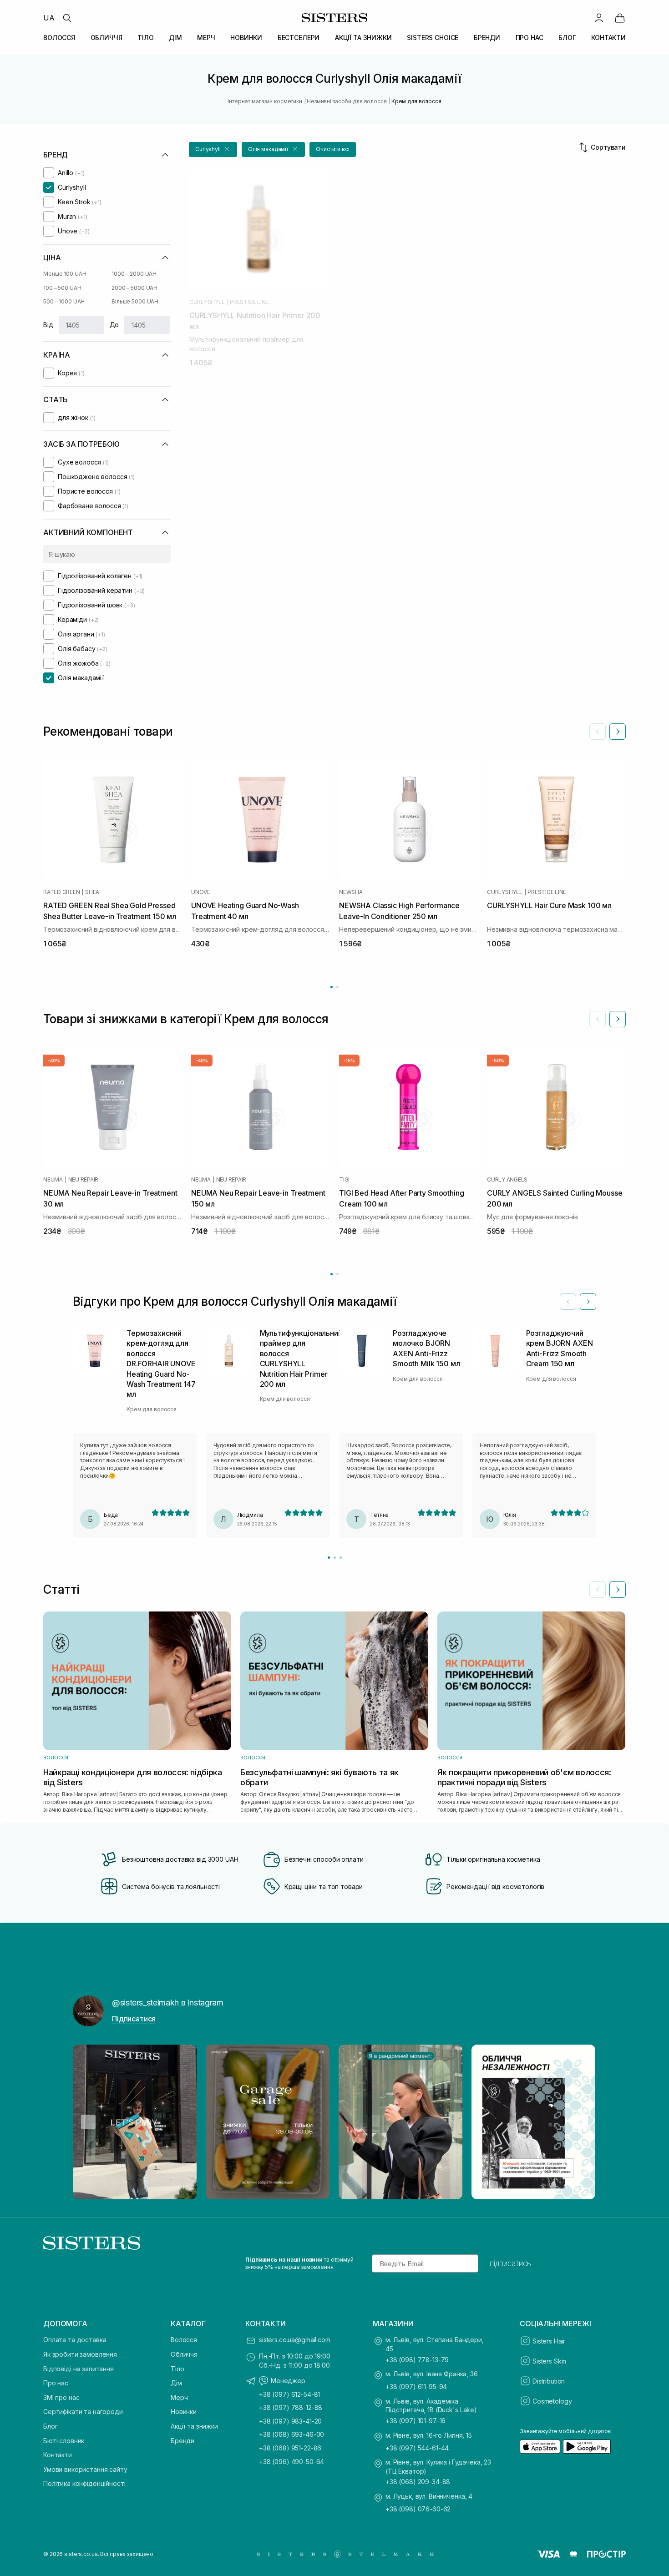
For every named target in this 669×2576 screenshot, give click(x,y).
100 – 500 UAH (62, 288)
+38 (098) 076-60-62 (418, 2509)
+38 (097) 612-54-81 (289, 2394)
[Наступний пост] (581, 2122)
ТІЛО (145, 38)
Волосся (184, 2340)
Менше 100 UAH (65, 274)
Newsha (351, 892)
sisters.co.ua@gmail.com (295, 2340)
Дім (176, 2383)
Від (48, 325)
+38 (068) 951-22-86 (290, 2448)
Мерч (179, 2397)
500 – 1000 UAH (64, 301)
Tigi (344, 1180)
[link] (620, 18)
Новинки (184, 2412)
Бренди (182, 2441)
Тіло (177, 2369)
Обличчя (184, 2354)
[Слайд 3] (341, 1558)
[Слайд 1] (329, 1558)
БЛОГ (567, 38)
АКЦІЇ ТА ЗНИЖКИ (363, 38)
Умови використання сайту (85, 2469)
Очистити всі (333, 149)
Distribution (549, 2381)
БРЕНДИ (487, 38)
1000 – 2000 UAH (134, 274)
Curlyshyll (207, 302)
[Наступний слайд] (618, 732)
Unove (201, 892)
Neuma (53, 1180)
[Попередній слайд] (598, 732)
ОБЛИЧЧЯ (106, 38)
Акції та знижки (194, 2426)
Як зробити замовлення (80, 2354)
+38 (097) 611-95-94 (416, 2387)
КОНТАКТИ (608, 38)
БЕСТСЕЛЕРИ (299, 38)
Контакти (58, 2455)
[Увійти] (599, 18)
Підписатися (134, 2019)
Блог (50, 2426)
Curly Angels (507, 1180)
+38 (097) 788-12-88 (291, 2407)
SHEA (92, 892)
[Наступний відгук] (588, 1302)
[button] (213, 149)
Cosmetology (552, 2401)
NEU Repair (84, 1180)
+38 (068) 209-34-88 (418, 2482)
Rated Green (61, 892)
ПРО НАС (530, 38)
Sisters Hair (549, 2341)
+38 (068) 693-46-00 (291, 2434)
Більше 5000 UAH (135, 301)
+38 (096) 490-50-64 (291, 2462)
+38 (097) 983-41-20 (290, 2421)
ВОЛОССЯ (59, 38)
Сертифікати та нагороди (83, 2412)
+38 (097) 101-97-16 (416, 2421)
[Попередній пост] (88, 2122)
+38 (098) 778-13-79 (417, 2360)
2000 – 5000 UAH (134, 288)
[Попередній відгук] (568, 1302)
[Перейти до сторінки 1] (332, 987)
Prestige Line (249, 302)
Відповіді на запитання (79, 2369)
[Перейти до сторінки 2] (337, 987)
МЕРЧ (206, 38)
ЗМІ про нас (61, 2397)
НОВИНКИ (246, 38)
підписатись (510, 2263)
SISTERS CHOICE (433, 38)
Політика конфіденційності (84, 2483)
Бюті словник (64, 2441)
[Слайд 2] (335, 1558)
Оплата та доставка (75, 2340)
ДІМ (175, 38)
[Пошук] (67, 18)
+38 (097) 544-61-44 (417, 2448)
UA (49, 18)
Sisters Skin (549, 2361)
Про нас (56, 2383)
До (114, 325)
